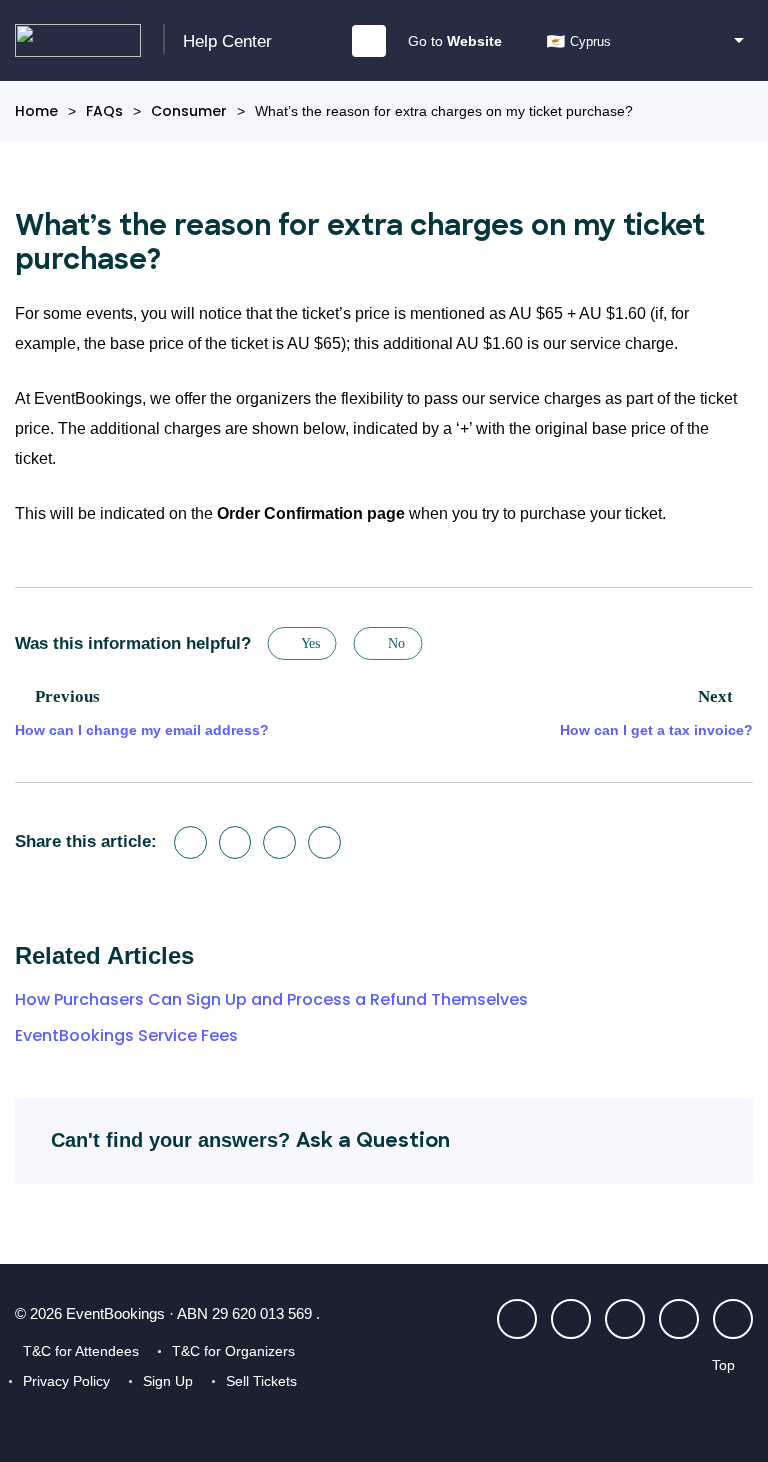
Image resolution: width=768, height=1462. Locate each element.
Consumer (189, 111)
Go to (455, 41)
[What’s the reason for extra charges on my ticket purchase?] (324, 842)
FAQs (104, 111)
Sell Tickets (261, 1381)
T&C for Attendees (81, 1351)
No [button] (396, 643)
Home (36, 111)
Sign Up (168, 1381)
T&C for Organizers (233, 1351)
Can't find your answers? (250, 1140)
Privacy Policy (66, 1381)
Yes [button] (311, 643)
